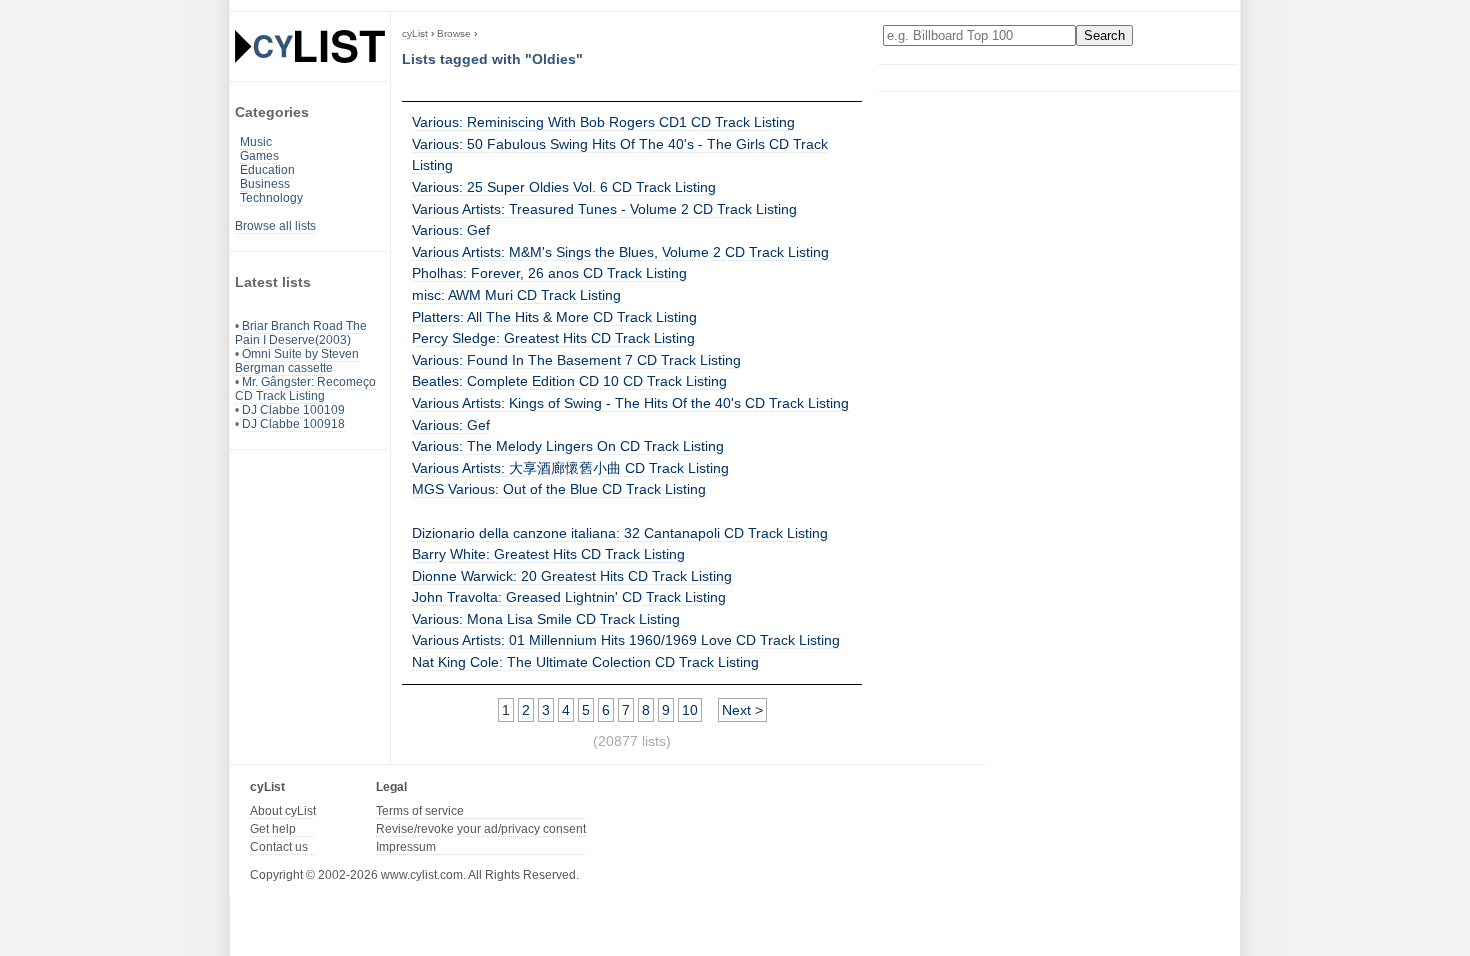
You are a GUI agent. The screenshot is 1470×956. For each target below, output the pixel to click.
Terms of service (420, 811)
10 (690, 710)
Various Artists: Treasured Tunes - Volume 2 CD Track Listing (604, 209)
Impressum (406, 847)
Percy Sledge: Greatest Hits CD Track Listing (553, 338)
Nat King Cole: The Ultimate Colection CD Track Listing (585, 662)
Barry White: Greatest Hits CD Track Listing (548, 554)
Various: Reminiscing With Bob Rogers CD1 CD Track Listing (603, 122)
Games (259, 156)
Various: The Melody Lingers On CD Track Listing (568, 446)
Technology (271, 198)
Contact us (279, 847)
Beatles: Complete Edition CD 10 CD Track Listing (569, 381)
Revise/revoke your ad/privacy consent (481, 829)
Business (265, 184)
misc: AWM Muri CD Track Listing (516, 295)
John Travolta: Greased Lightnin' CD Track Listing (569, 597)
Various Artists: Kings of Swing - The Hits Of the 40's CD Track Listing (630, 403)
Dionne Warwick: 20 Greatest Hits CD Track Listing (572, 576)
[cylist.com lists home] (310, 46)
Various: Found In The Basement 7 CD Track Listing (576, 360)
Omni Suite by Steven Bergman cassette (297, 361)
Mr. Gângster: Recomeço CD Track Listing (305, 389)
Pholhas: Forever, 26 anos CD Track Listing (549, 273)
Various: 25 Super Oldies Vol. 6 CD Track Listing (564, 187)
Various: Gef (451, 230)
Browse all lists (275, 226)
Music (256, 142)
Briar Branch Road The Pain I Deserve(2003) (301, 333)
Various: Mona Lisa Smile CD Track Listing (546, 619)
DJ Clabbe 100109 (293, 410)
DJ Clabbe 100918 (293, 424)
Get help (273, 829)
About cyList (283, 811)
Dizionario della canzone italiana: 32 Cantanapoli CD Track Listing (620, 533)
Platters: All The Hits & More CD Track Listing (554, 317)
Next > (742, 710)
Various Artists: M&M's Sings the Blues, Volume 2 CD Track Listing (620, 252)
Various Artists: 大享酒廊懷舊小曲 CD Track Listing (570, 468)
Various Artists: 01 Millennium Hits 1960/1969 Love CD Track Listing (626, 640)
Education (267, 170)
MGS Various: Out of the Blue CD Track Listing (559, 489)
